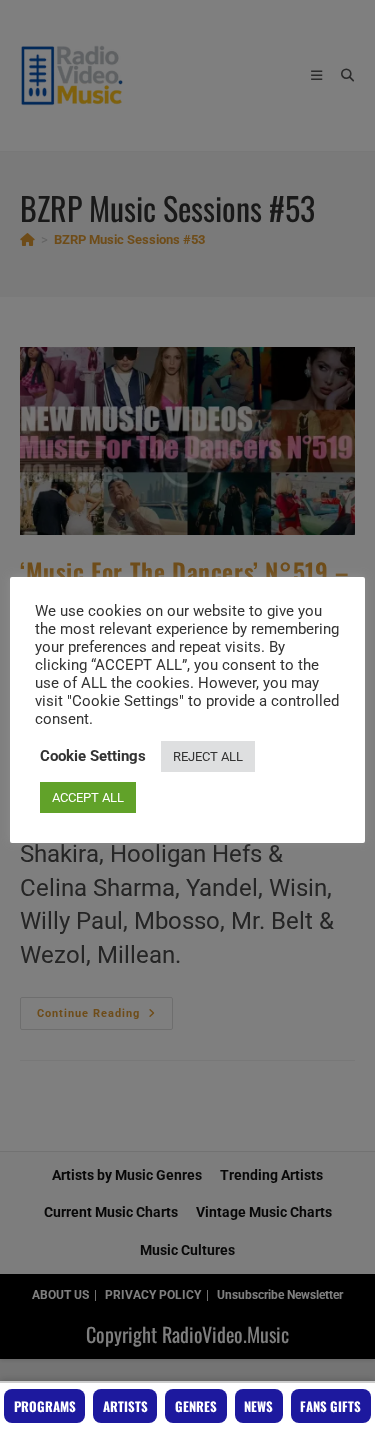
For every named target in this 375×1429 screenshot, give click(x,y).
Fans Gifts (330, 1406)
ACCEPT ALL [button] (88, 797)
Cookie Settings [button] (93, 756)
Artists (125, 1406)
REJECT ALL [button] (208, 756)
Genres (196, 1406)
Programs (45, 1406)
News (258, 1406)
